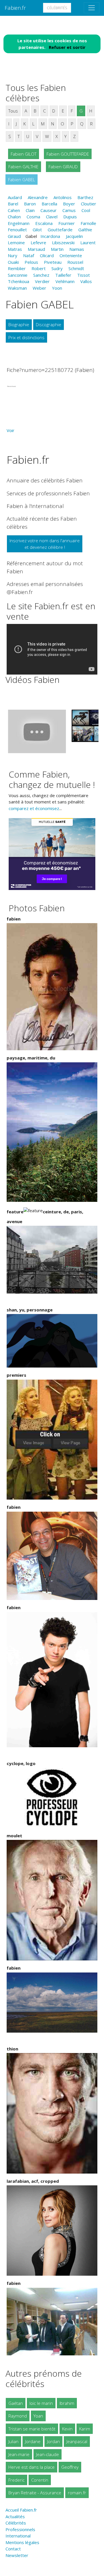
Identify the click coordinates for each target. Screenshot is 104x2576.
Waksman (17, 288)
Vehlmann (65, 281)
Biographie (19, 324)
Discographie (49, 324)
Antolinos (63, 197)
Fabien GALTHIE (23, 167)
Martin (57, 249)
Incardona (50, 236)
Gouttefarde (60, 230)
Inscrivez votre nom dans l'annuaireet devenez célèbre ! (45, 544)
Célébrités (57, 8)
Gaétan (16, 2403)
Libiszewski (63, 242)
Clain (30, 210)
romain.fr (77, 2493)
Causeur (49, 210)
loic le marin (41, 2403)
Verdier (42, 281)
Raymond (18, 2416)
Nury (13, 255)
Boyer (69, 204)
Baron (30, 204)
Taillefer (63, 275)
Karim (85, 2429)
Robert (39, 268)
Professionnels (20, 2529)
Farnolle (88, 223)
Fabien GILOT (24, 154)
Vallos (86, 281)
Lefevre (38, 242)
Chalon (14, 217)
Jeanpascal (77, 2441)
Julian (13, 2441)
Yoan (38, 2416)
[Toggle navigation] (92, 8)
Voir (11, 430)
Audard (15, 197)
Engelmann (19, 223)
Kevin (67, 2429)
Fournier (67, 223)
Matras (15, 249)
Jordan (53, 2441)
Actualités (15, 2516)
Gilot (37, 230)
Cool (86, 210)
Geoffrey (70, 2467)
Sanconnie (18, 275)
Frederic (16, 2480)
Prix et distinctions (26, 337)
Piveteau (53, 262)
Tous (13, 111)
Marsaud (36, 249)
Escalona (44, 223)
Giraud (14, 236)
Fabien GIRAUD (63, 167)
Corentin (40, 2480)
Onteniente (71, 255)
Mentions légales (22, 2542)
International (18, 2536)
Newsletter (17, 2555)
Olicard (47, 255)
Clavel (52, 217)
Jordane (33, 2441)
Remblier (17, 268)
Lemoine (16, 242)
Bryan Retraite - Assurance (35, 2493)
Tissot (83, 275)
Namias (77, 249)
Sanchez (41, 275)
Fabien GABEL (22, 180)
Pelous (31, 262)
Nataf (29, 255)
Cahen (14, 210)
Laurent (88, 242)
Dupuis (70, 217)
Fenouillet (17, 230)
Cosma (33, 217)
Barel (13, 204)
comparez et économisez (34, 808)
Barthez (85, 197)
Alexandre (38, 197)
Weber (39, 288)
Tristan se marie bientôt (32, 2429)
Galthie (85, 230)
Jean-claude (48, 2454)
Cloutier (89, 204)
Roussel (75, 262)
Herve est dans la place (31, 2467)
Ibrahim (67, 2403)
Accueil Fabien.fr (21, 2510)
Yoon (57, 288)
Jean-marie (19, 2454)
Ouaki (13, 262)
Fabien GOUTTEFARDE (68, 154)
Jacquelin (74, 236)
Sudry (57, 268)
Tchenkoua (18, 281)
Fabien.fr (15, 8)
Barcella (49, 204)
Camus (69, 210)
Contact (13, 2549)
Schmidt (76, 268)
